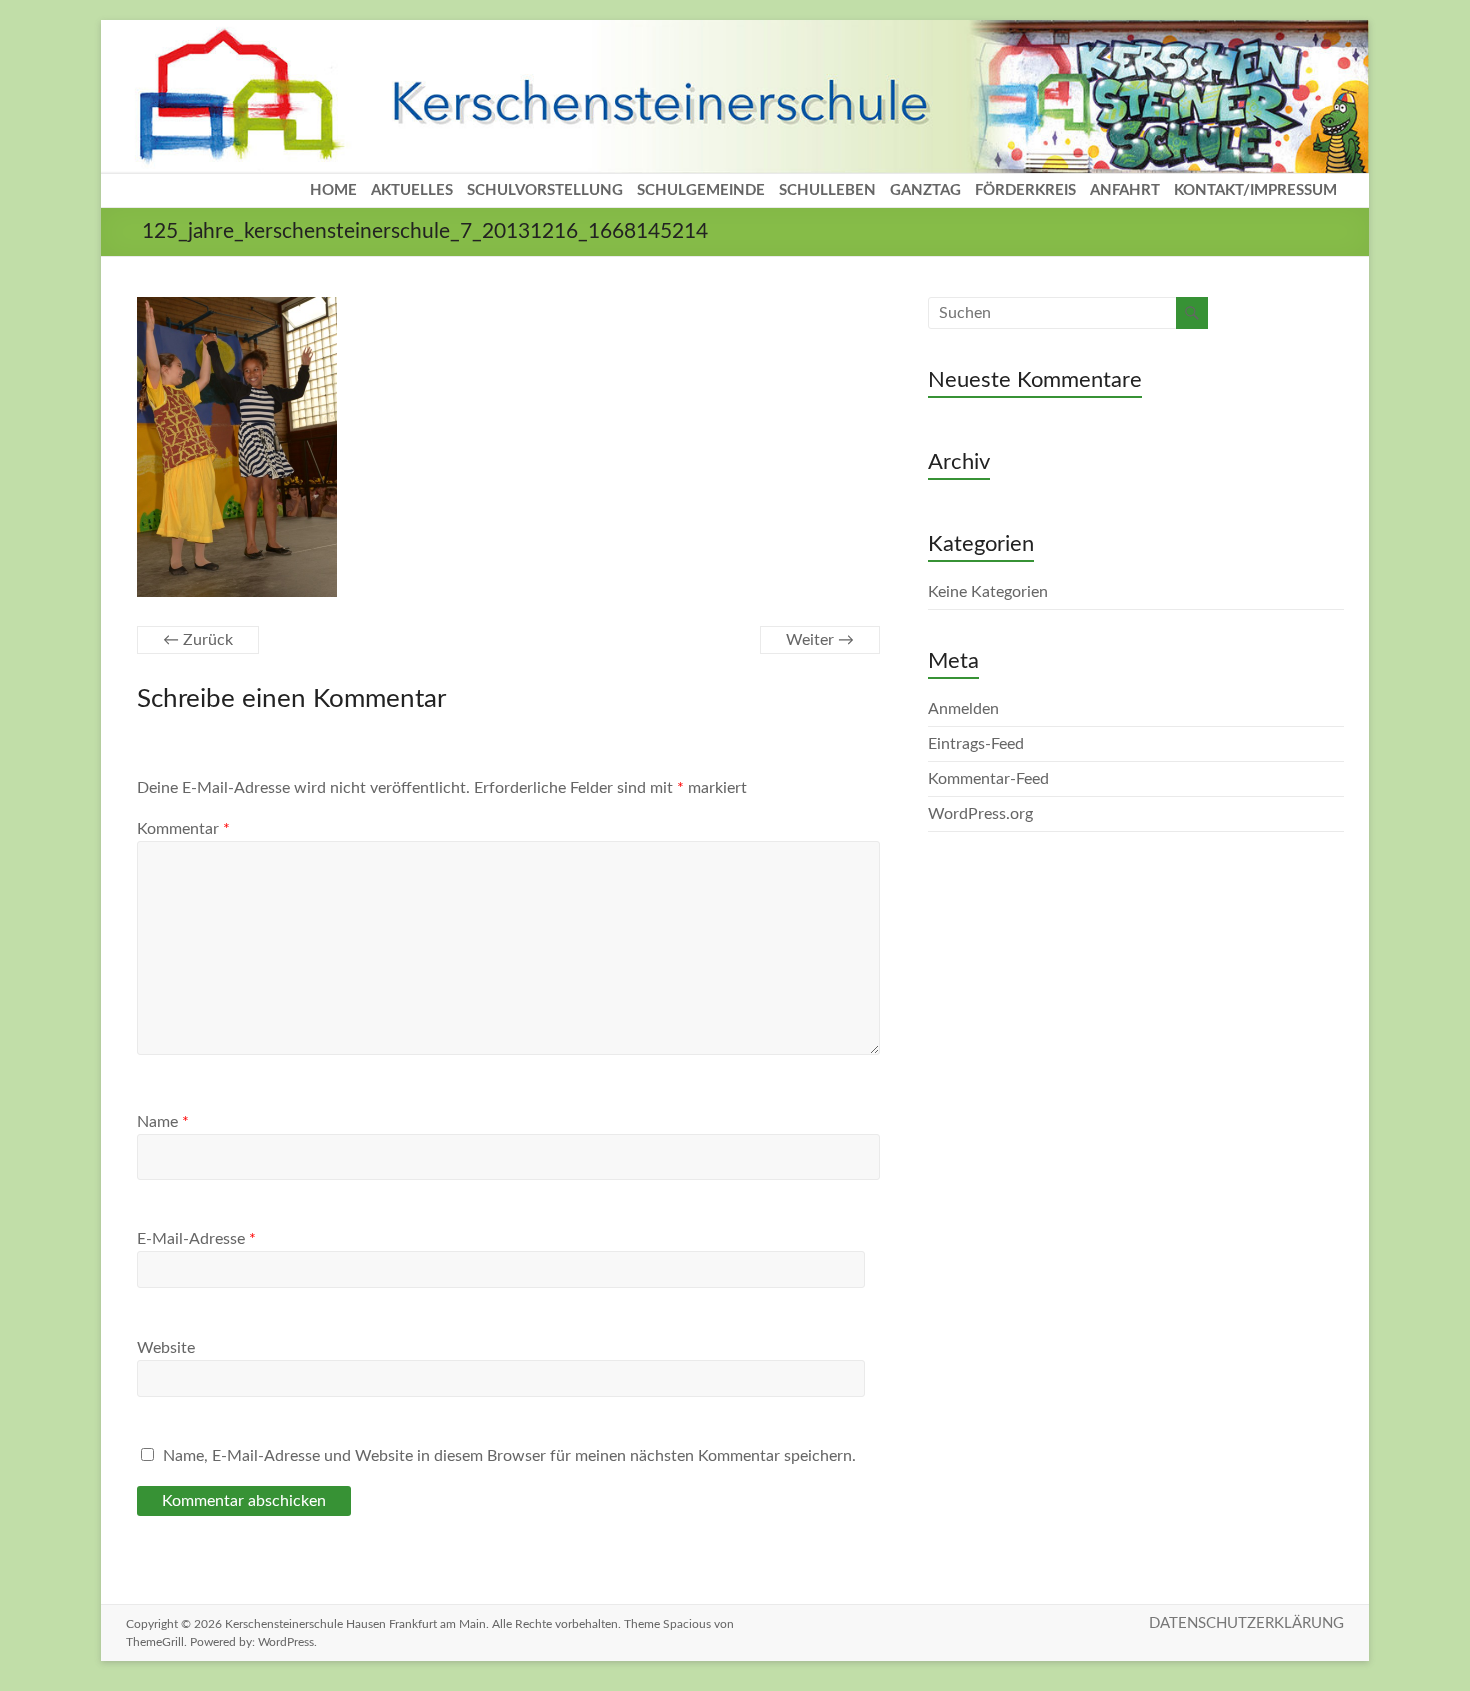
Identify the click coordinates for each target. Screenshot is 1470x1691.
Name (163, 1122)
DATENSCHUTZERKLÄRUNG (1246, 1623)
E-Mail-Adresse (196, 1239)
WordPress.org (980, 814)
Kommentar (183, 829)
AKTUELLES (412, 190)
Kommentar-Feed (988, 779)
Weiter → (820, 640)
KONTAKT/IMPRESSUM (1255, 190)
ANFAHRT (1125, 190)
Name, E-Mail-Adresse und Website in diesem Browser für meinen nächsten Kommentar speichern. (509, 1456)
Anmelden (963, 709)
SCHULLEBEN (827, 190)
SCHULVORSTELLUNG (545, 190)
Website (166, 1348)
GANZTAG (925, 190)
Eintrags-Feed (976, 744)
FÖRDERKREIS (1025, 190)
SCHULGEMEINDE (701, 190)
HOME (333, 190)
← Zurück (198, 640)
